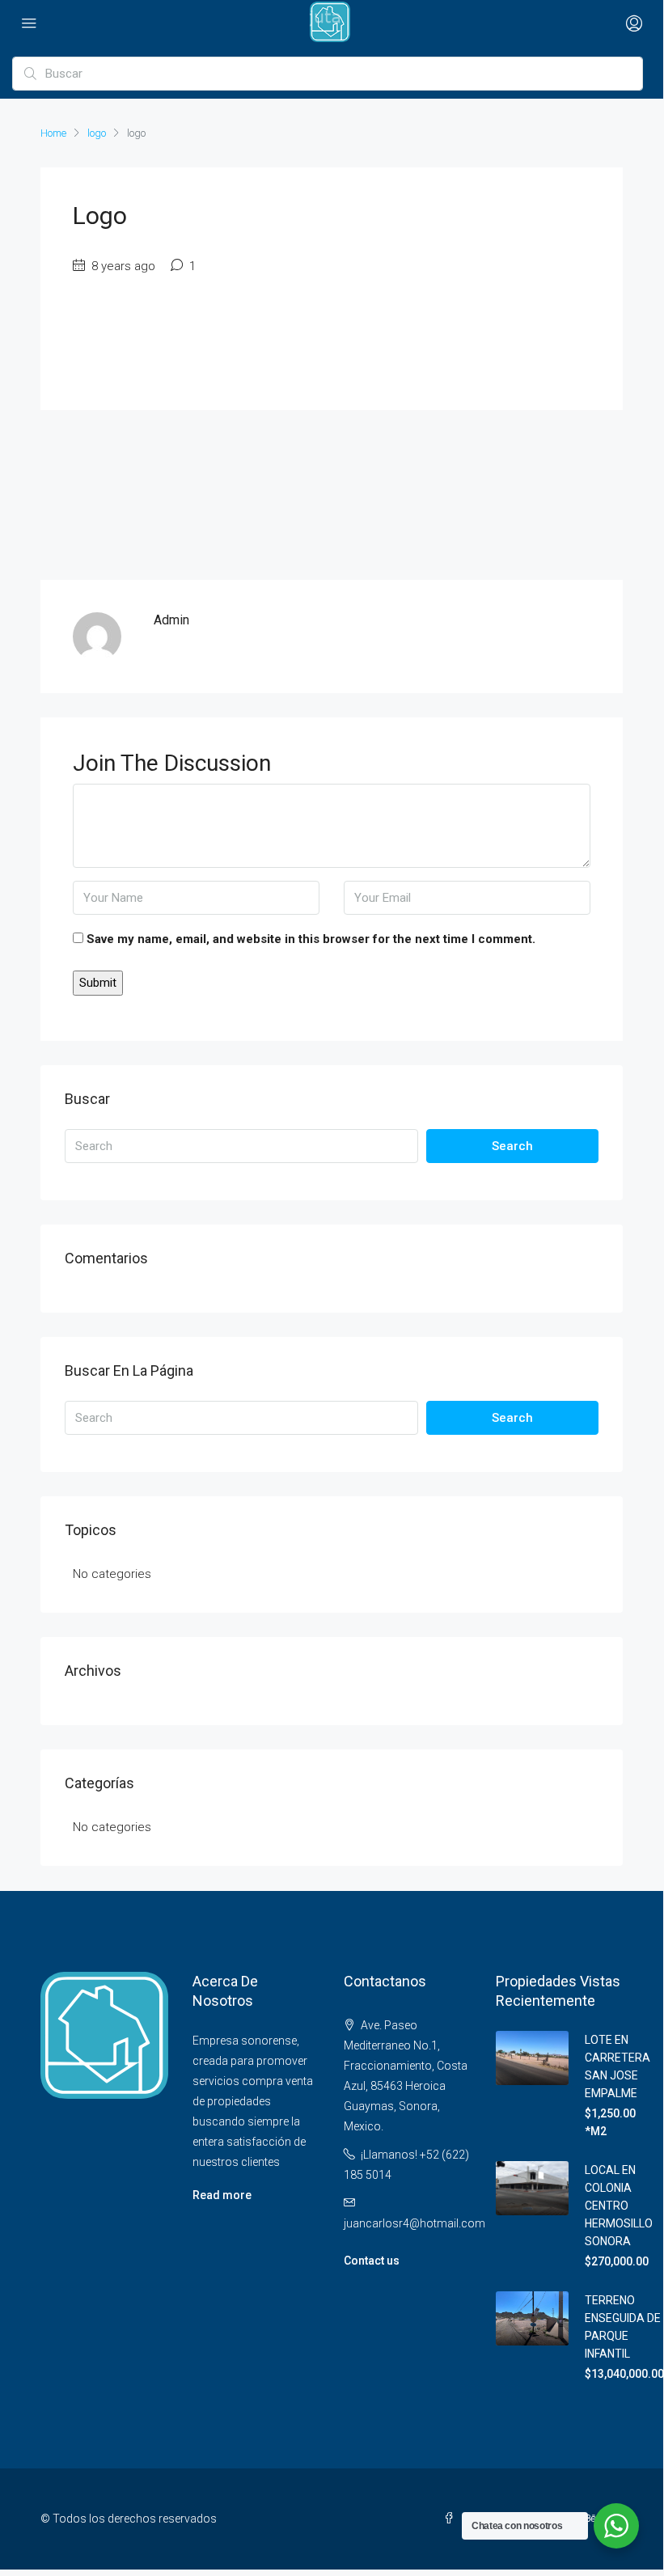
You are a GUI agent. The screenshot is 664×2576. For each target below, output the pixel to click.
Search (512, 1146)
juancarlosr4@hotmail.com (414, 2223)
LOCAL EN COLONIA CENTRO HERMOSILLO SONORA (619, 2206)
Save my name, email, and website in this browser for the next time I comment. (311, 939)
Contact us (372, 2261)
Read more (222, 2195)
